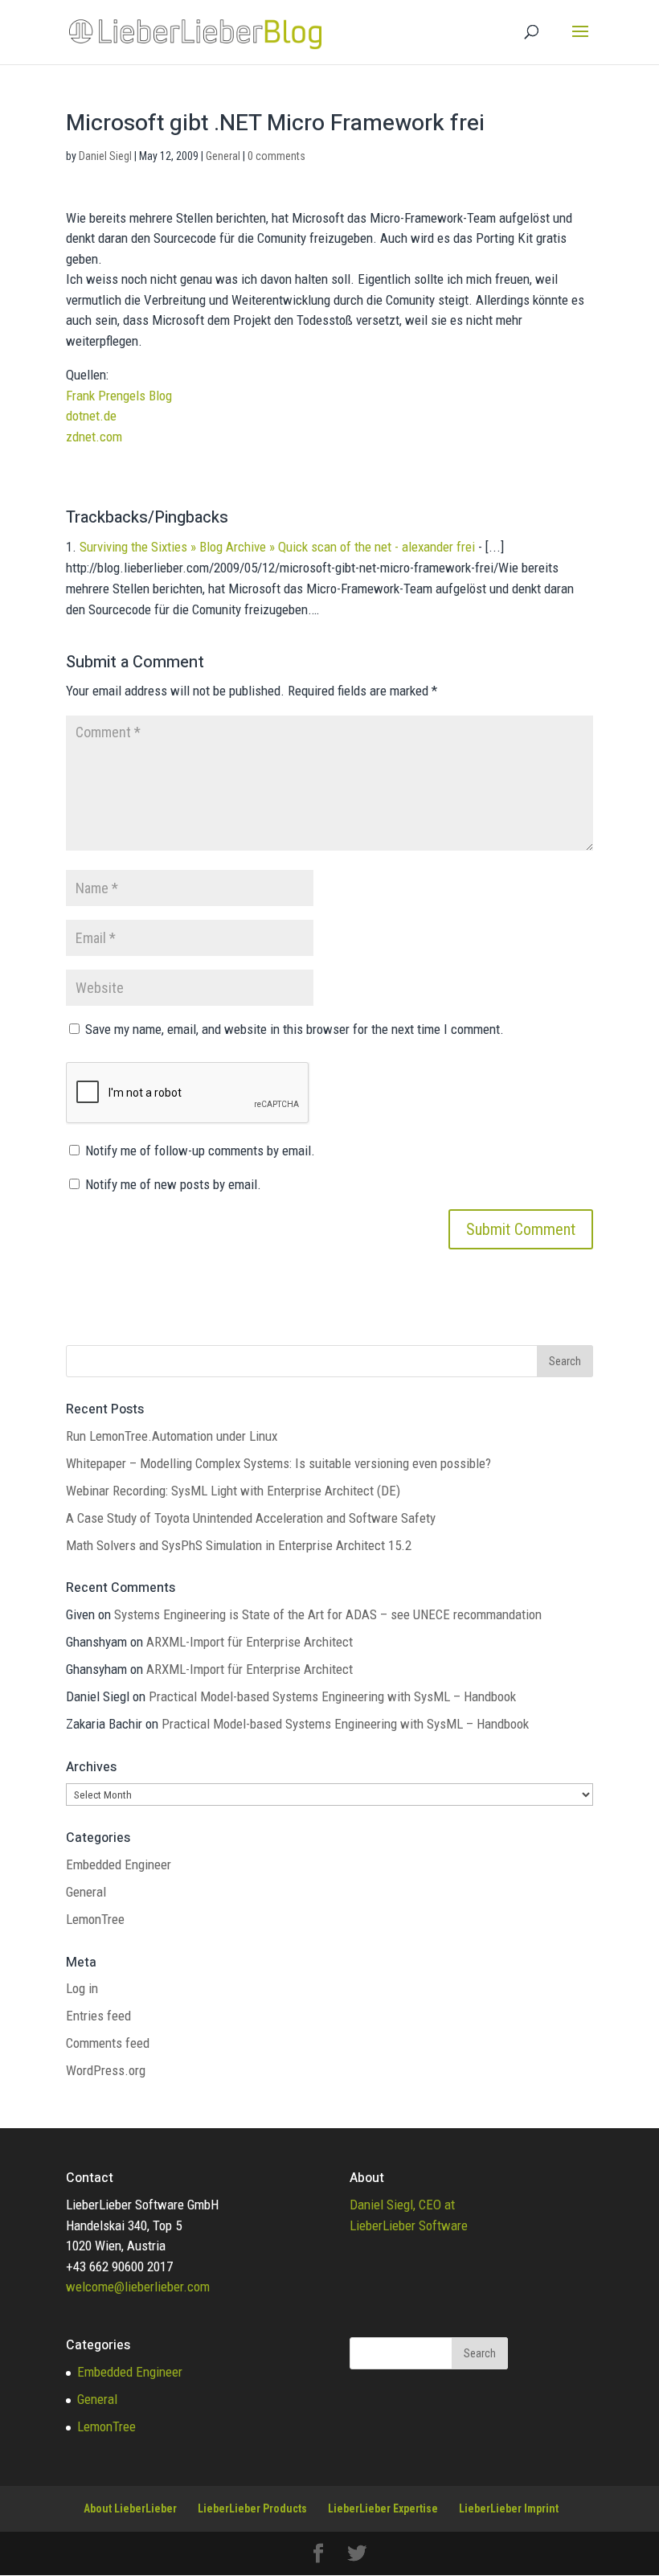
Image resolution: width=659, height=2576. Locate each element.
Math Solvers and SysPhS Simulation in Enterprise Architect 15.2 (239, 1545)
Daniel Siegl (105, 156)
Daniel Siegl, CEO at (402, 2205)
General (223, 156)
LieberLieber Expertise (383, 2508)
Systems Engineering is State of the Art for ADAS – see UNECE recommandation (328, 1614)
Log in (82, 1988)
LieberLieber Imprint (509, 2508)
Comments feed (108, 2043)
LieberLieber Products (252, 2508)
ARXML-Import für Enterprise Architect (250, 1642)
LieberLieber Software (409, 2225)
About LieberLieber (130, 2508)
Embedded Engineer (119, 1864)
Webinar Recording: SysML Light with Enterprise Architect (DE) (233, 1491)
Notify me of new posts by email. (173, 1184)
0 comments (276, 156)
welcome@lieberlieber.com (138, 2287)
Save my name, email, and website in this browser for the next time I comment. (295, 1029)
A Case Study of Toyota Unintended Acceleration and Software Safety (251, 1518)
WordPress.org (106, 2070)
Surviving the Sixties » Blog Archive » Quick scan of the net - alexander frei (277, 547)
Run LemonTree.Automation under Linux (172, 1436)
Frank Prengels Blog (119, 396)
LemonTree (95, 1919)
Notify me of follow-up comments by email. (200, 1151)
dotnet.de (91, 416)
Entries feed (98, 2016)
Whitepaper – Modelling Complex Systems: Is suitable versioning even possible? (278, 1463)
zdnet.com (94, 437)
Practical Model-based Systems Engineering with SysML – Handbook (332, 1696)
